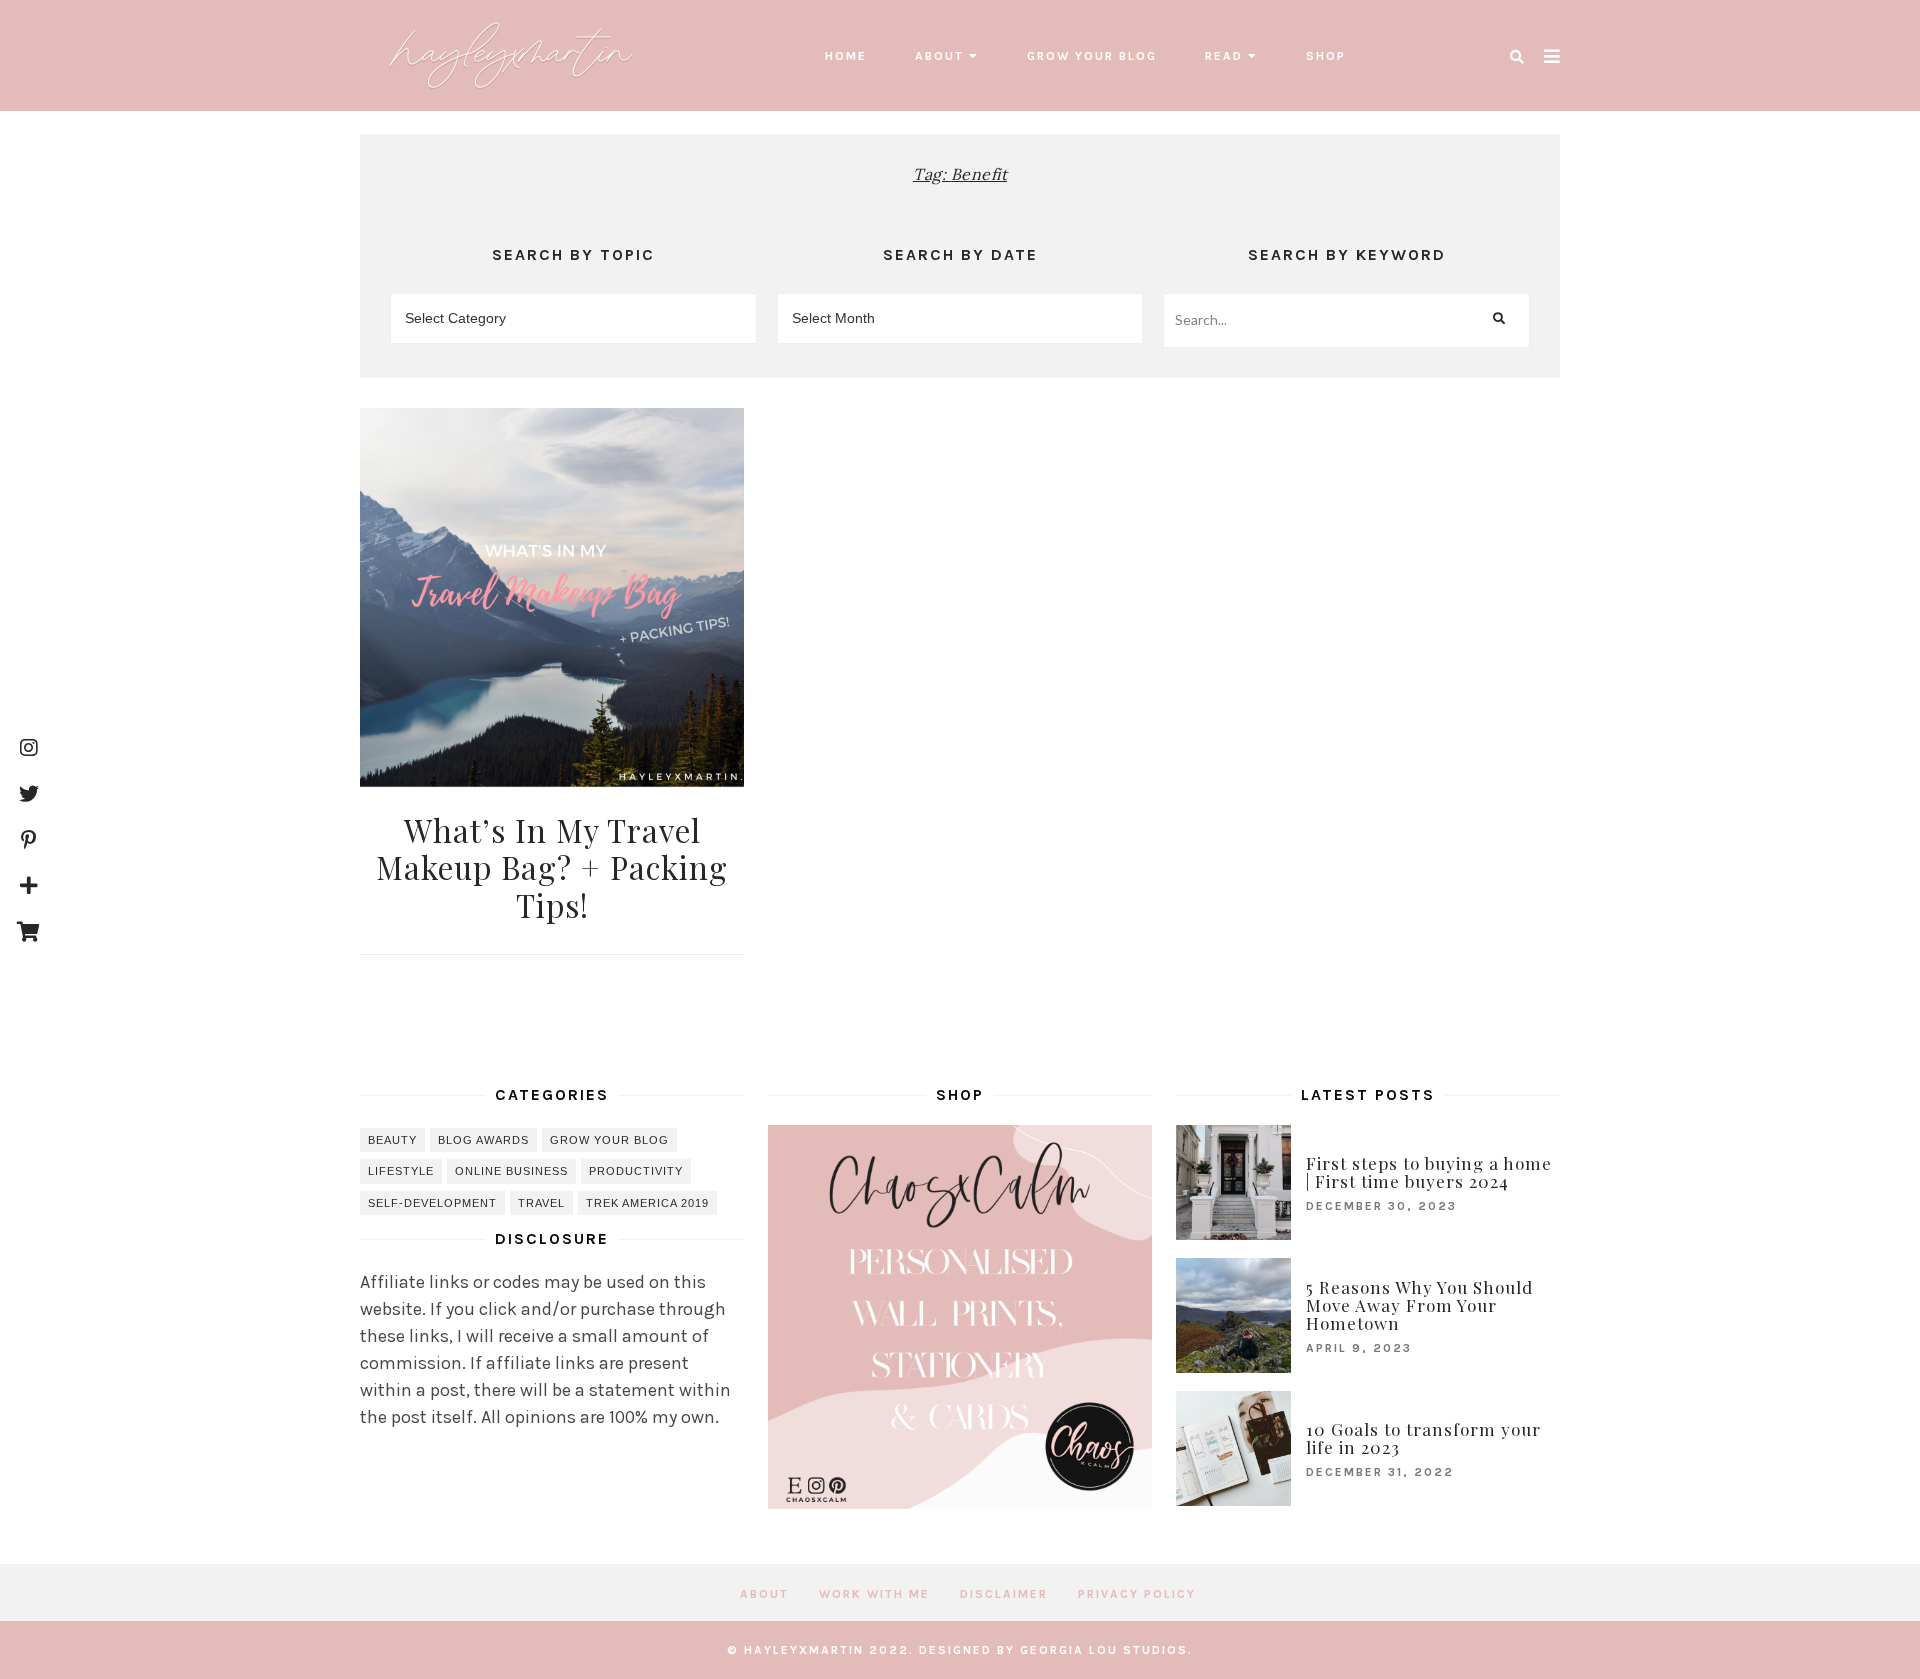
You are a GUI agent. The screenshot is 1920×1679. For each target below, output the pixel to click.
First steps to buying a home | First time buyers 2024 (1429, 1172)
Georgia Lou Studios (1104, 1650)
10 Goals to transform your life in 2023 (1423, 1438)
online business (511, 1171)
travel (541, 1203)
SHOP (1326, 56)
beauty (392, 1140)
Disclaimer (1004, 1594)
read (1224, 56)
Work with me (874, 1594)
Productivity (636, 1171)
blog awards (483, 1140)
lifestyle (401, 1171)
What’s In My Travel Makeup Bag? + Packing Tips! (552, 867)
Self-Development (432, 1203)
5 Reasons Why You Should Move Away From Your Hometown (1419, 1305)
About (939, 56)
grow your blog (1092, 56)
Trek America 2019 (647, 1203)
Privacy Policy (1137, 1594)
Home (846, 56)
